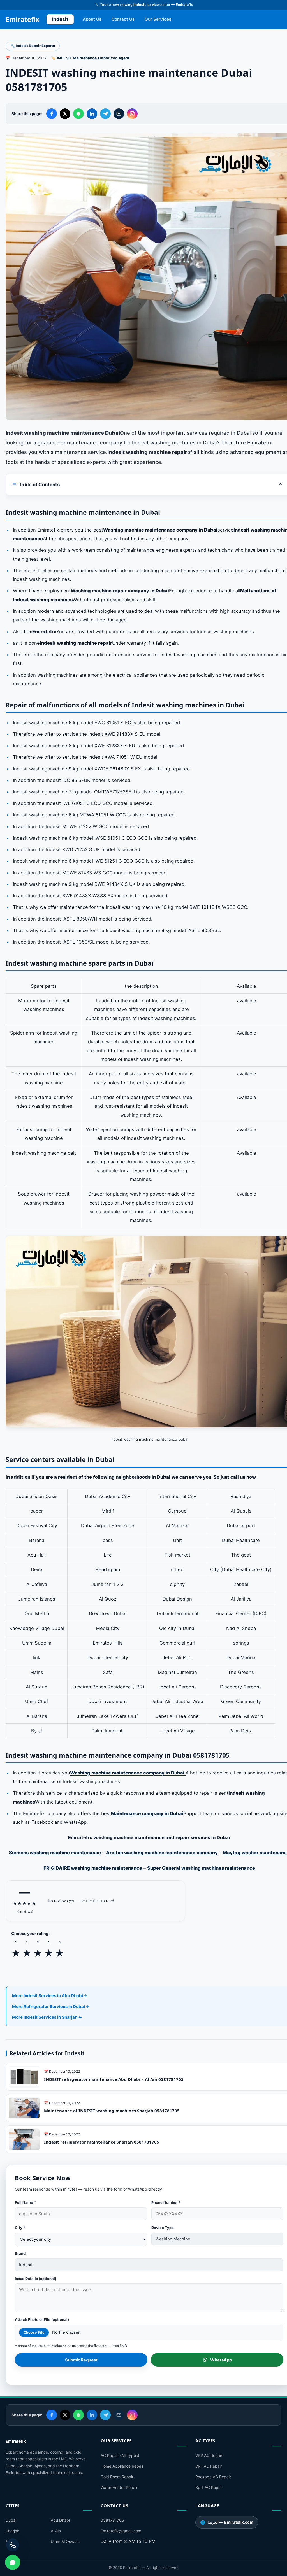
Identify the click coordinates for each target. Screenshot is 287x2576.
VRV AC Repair (209, 2455)
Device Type (163, 2228)
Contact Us (123, 19)
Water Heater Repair (119, 2487)
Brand (20, 2253)
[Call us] (13, 2545)
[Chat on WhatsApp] (13, 2562)
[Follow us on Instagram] (132, 114)
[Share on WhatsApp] (78, 114)
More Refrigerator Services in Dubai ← (51, 2006)
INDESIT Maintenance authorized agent (93, 58)
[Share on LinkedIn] (92, 114)
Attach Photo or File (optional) (42, 2319)
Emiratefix (22, 19)
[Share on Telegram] (105, 114)
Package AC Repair (213, 2477)
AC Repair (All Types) (120, 2455)
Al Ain (56, 2531)
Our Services (158, 19)
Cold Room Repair (117, 2477)
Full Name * (25, 2202)
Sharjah (12, 2531)
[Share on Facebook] (52, 114)
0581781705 (112, 2520)
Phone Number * (166, 2202)
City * (20, 2228)
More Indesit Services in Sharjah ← (47, 2017)
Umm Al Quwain (65, 2541)
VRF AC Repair (209, 2466)
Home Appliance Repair (122, 2466)
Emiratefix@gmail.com (121, 2531)
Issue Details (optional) (36, 2279)
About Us (92, 19)
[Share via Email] (119, 114)
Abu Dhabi (60, 2520)
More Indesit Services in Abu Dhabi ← (50, 1996)
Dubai (11, 2520)
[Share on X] (65, 114)
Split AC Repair (209, 2487)
